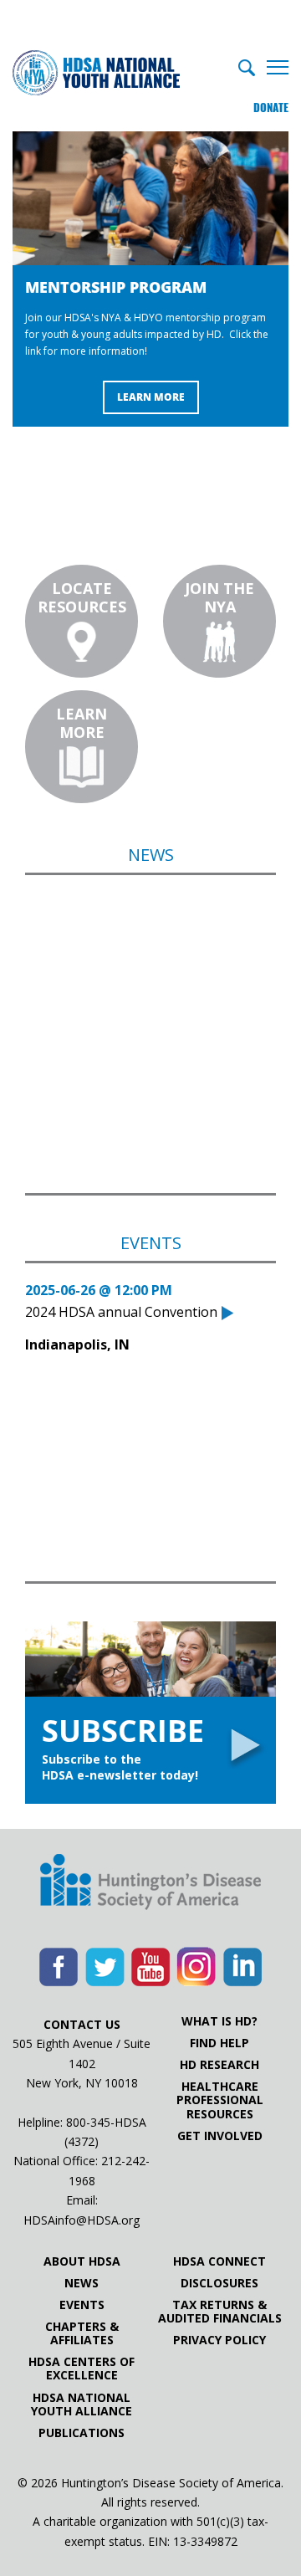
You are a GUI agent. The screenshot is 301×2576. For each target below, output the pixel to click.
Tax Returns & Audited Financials (220, 2312)
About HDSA (82, 2261)
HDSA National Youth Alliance (82, 2404)
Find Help (219, 2043)
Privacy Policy (219, 2340)
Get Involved (220, 2136)
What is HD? (219, 2021)
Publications (82, 2433)
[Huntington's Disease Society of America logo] (150, 1883)
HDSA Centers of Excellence (82, 2369)
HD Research (219, 2065)
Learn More (151, 397)
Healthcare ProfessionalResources (220, 2100)
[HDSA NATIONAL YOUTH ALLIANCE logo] (96, 74)
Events (82, 2305)
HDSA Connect (219, 2261)
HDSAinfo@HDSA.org (82, 2220)
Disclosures (219, 2283)
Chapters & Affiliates (82, 2333)
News (82, 2283)
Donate (271, 108)
